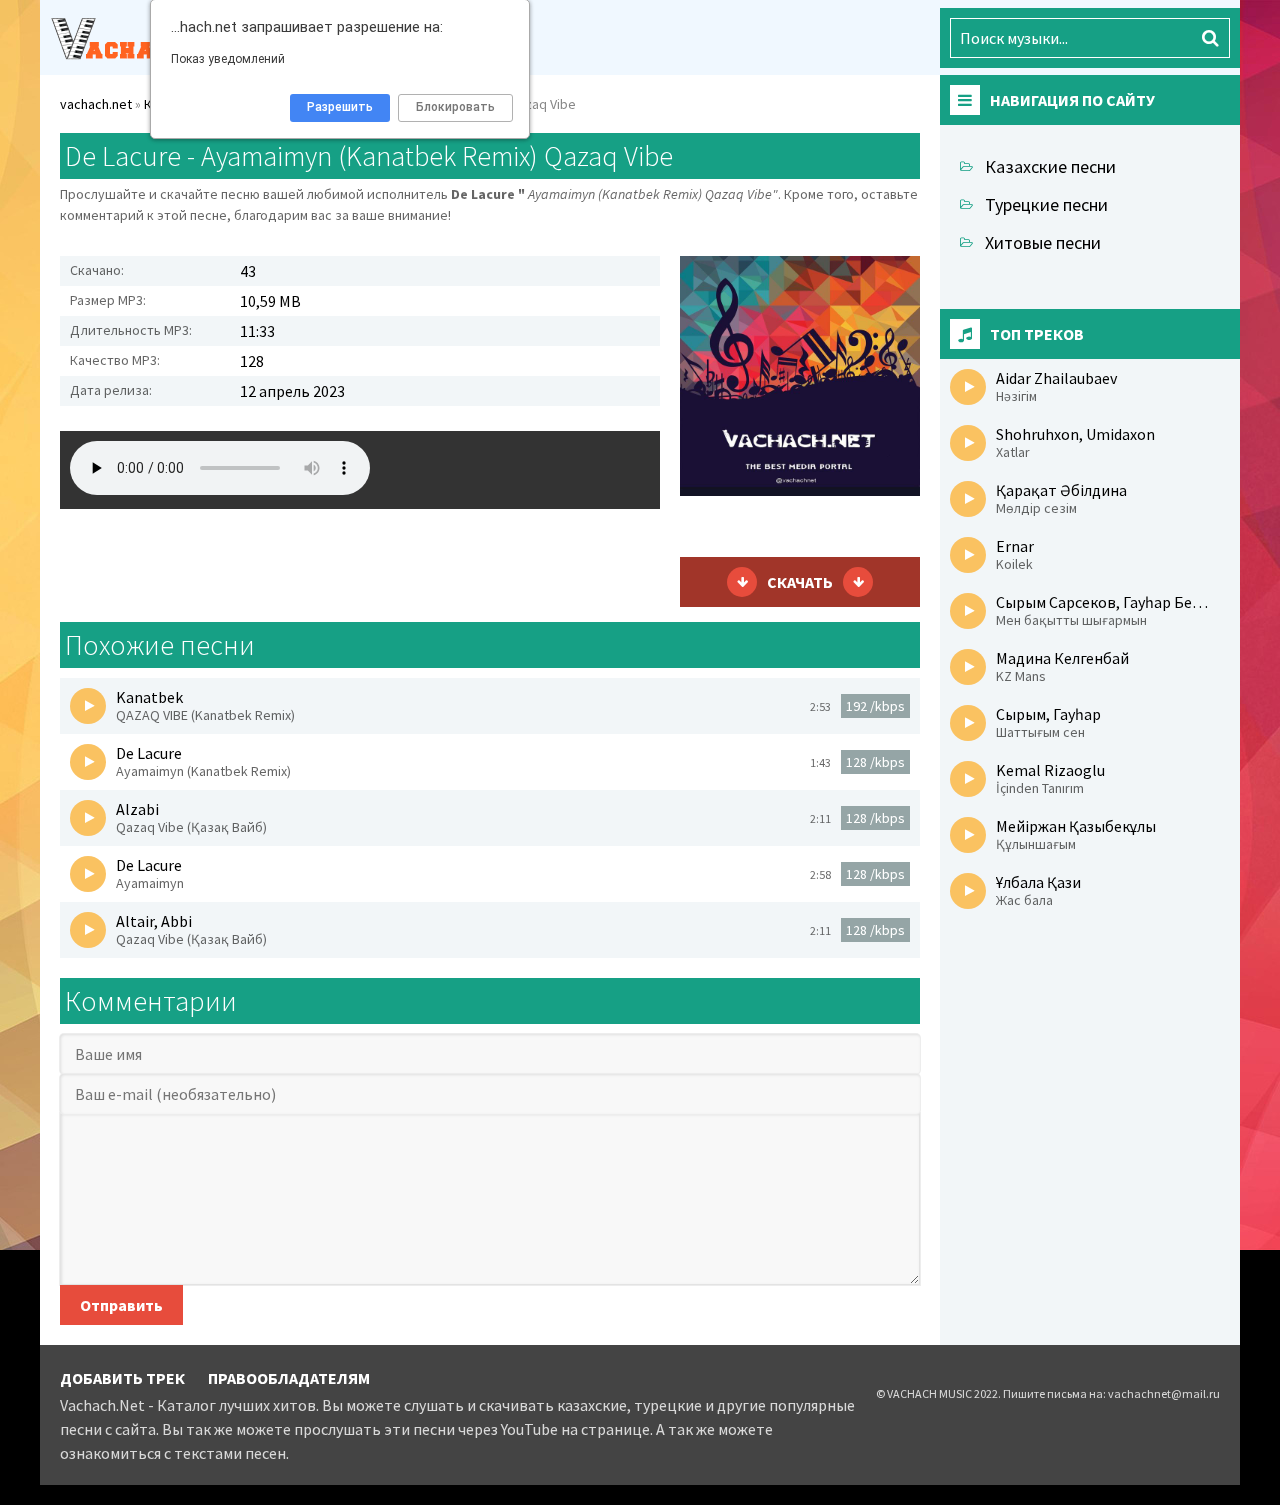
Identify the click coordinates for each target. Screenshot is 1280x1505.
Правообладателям (289, 1378)
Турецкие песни (1046, 204)
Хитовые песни (1043, 242)
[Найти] (1210, 38)
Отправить (121, 1305)
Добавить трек (122, 1378)
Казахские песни (1050, 166)
